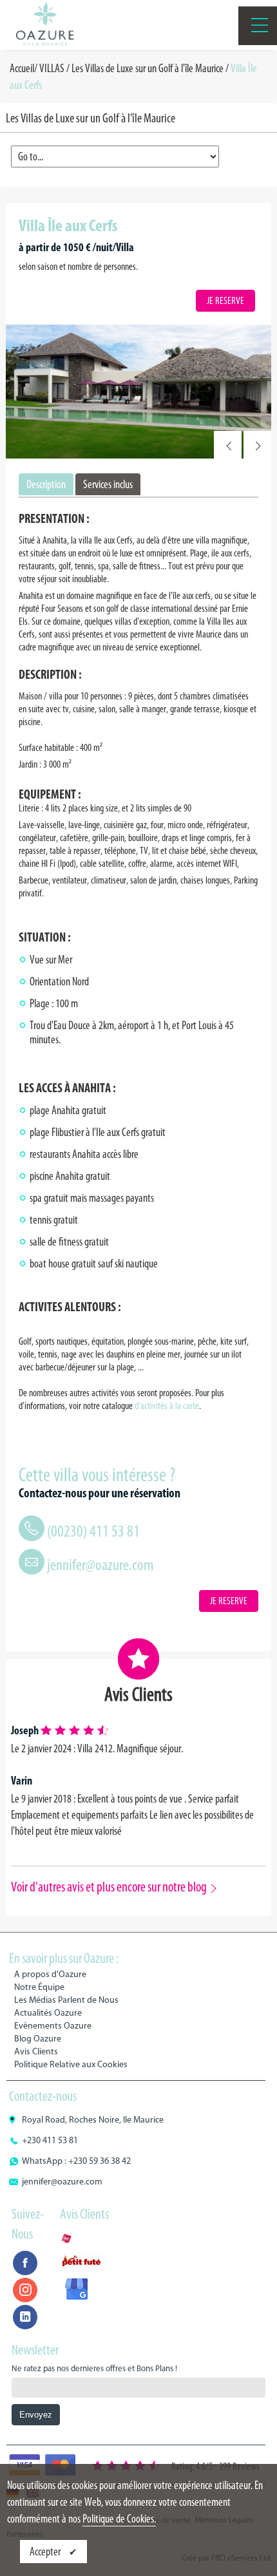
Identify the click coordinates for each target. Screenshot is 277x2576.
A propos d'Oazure (50, 1974)
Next (257, 445)
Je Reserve (225, 300)
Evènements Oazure (53, 2026)
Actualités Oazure (48, 2013)
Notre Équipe (39, 1987)
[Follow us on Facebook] (25, 2263)
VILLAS (52, 68)
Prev (228, 445)
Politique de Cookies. (119, 2519)
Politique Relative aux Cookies (71, 2064)
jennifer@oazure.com (100, 1565)
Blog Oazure (38, 2039)
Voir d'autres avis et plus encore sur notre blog (109, 1887)
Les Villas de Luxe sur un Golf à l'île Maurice (148, 68)
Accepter (46, 2552)
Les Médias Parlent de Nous (66, 2000)
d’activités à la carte (167, 1406)
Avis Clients (36, 2051)
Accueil (22, 68)
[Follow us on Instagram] (25, 2290)
